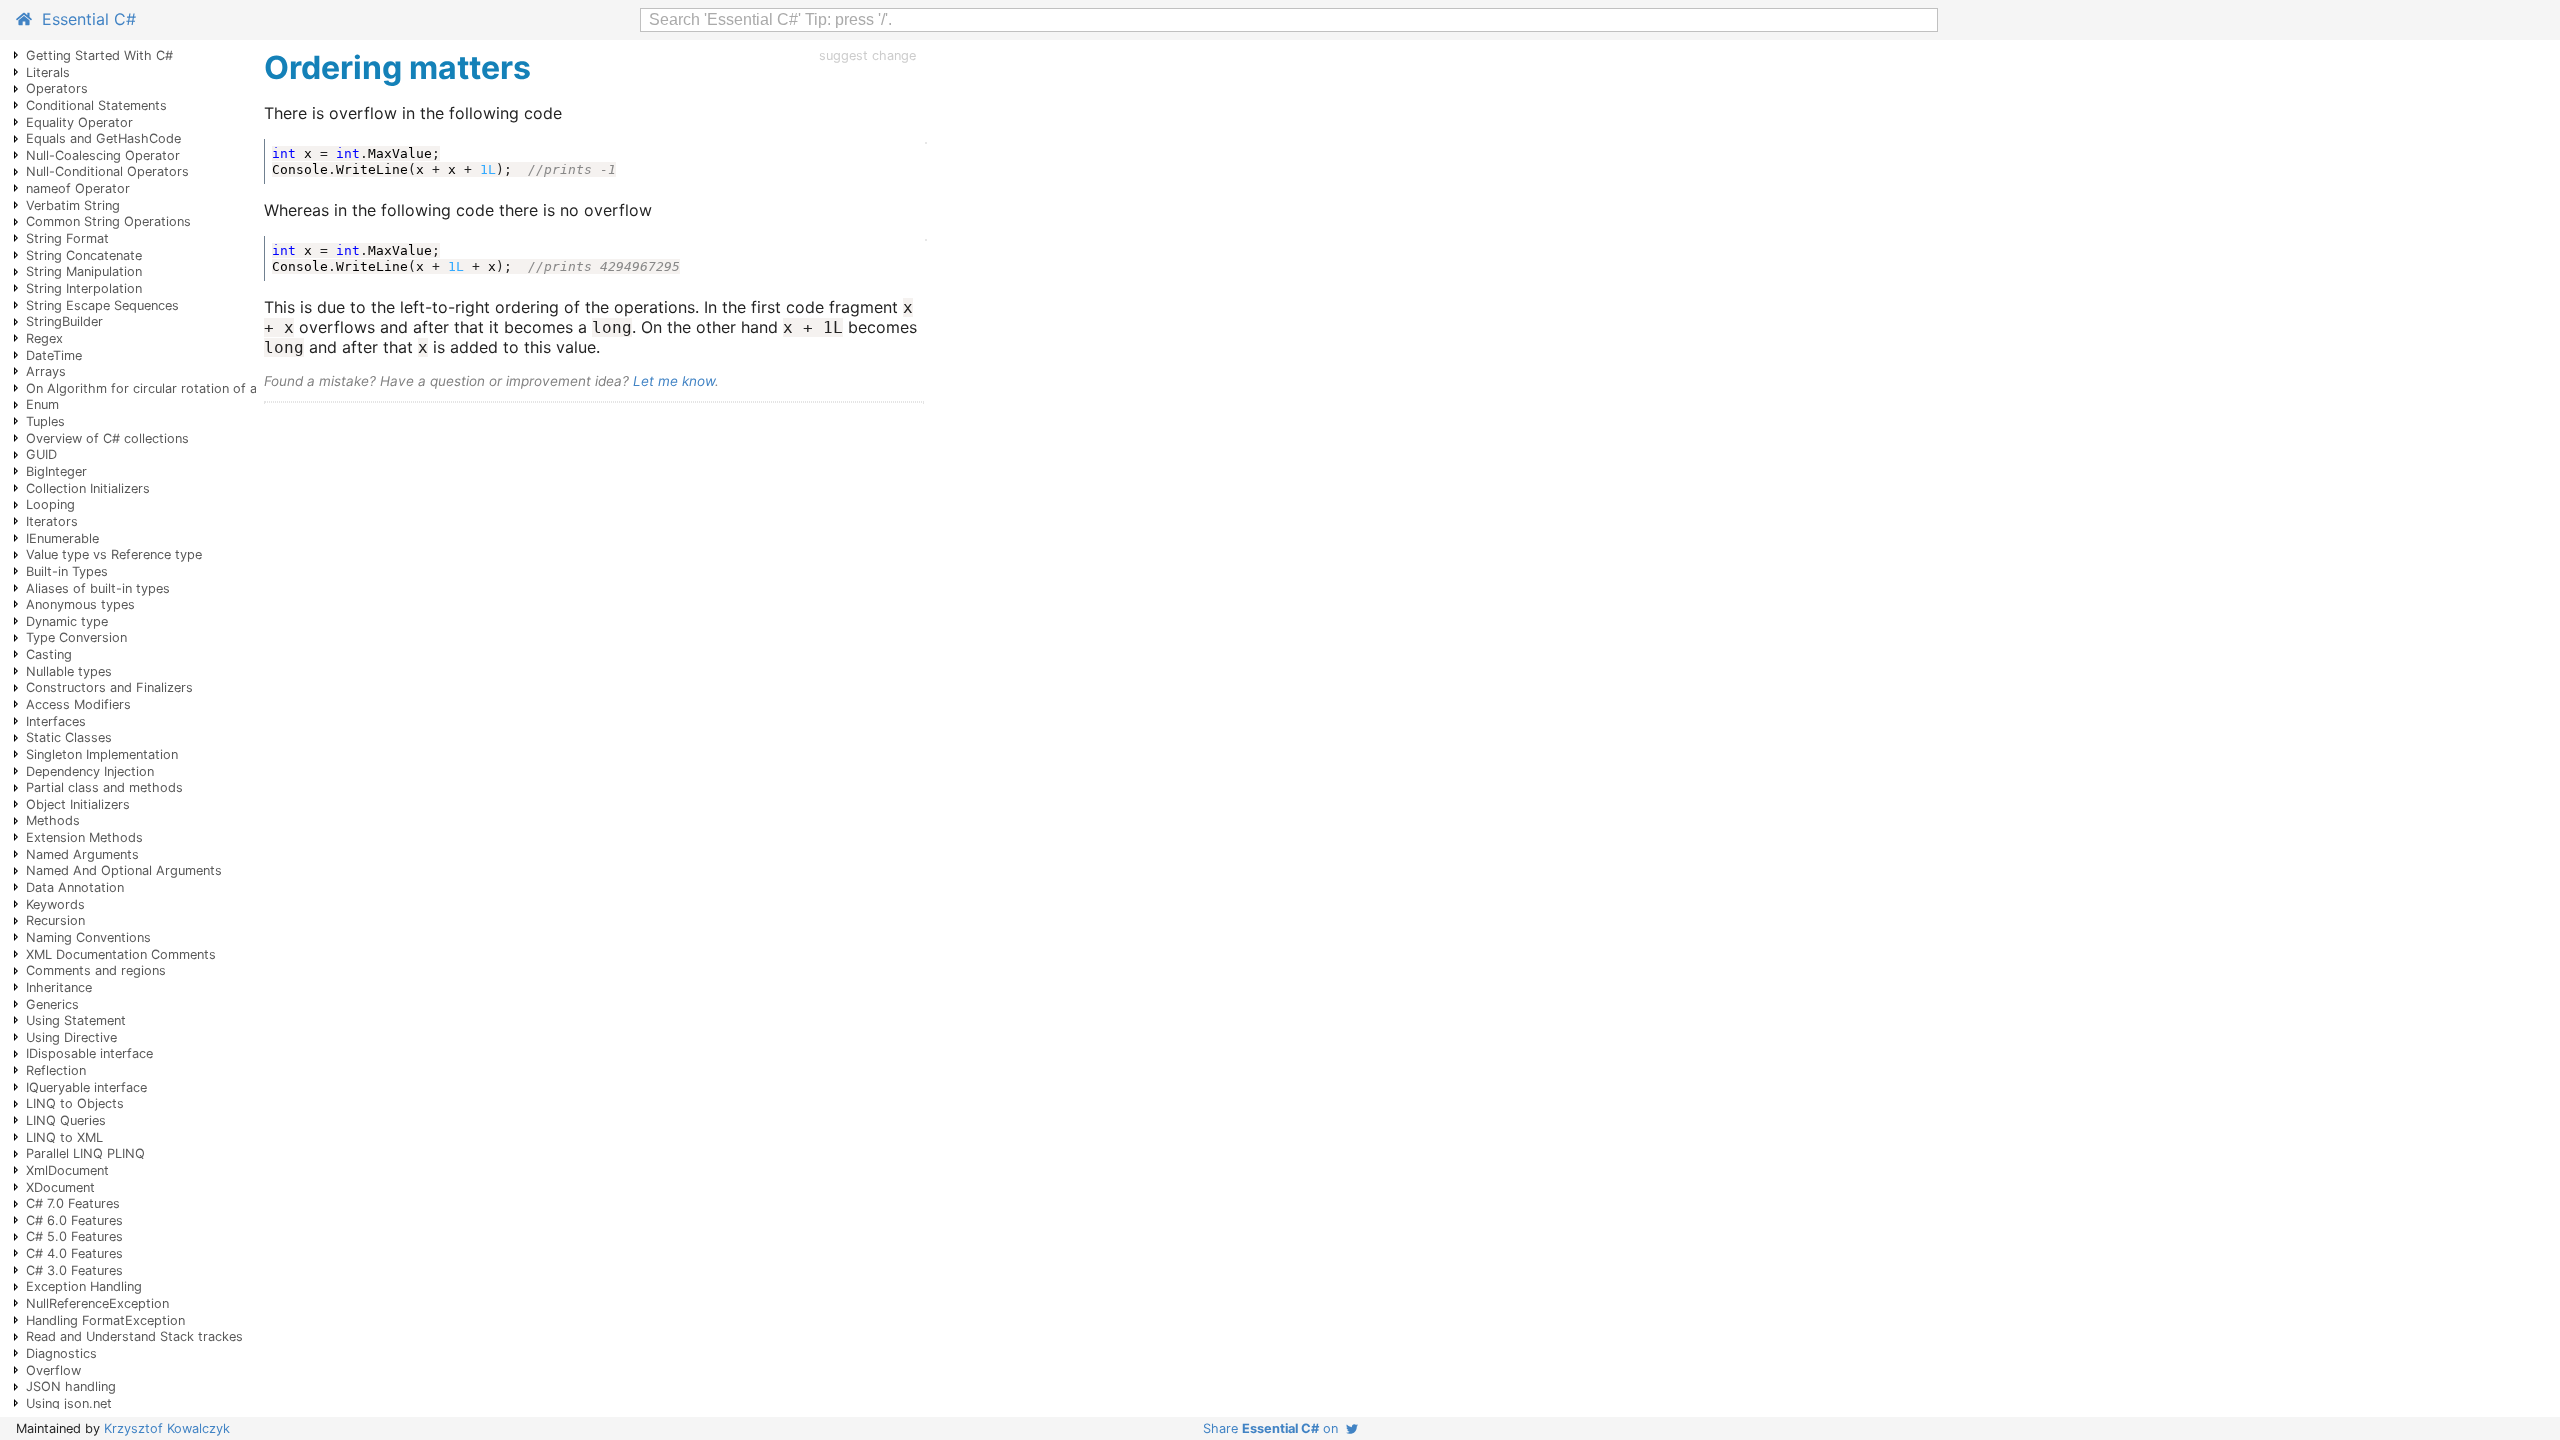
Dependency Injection (90, 771)
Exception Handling (84, 1286)
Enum (42, 404)
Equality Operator (79, 122)
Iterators (52, 521)
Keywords (55, 904)
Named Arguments (82, 854)
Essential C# (84, 19)
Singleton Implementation (102, 754)
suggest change (867, 55)
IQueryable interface (86, 1087)
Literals (48, 72)
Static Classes (69, 737)
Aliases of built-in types (98, 588)
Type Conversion (76, 637)
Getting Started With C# (99, 55)
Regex (44, 338)
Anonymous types (80, 604)
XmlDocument (67, 1170)
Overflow (53, 1370)
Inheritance (59, 987)
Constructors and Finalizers (109, 687)
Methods (53, 820)
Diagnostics (61, 1353)
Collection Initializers (88, 488)
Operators (57, 88)
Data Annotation (75, 887)
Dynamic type (67, 621)
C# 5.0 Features (74, 1236)
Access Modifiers (78, 704)
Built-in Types (67, 571)
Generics (52, 1004)
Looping (50, 504)
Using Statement (76, 1020)
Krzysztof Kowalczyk (167, 1428)
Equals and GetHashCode (103, 138)
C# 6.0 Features (74, 1220)
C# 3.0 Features (74, 1270)
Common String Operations (108, 221)
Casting (49, 654)
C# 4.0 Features (74, 1253)
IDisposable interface (89, 1053)
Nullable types (69, 671)
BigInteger (56, 471)
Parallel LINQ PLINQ (85, 1153)
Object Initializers (78, 804)
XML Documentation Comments (121, 954)
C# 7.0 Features (73, 1203)
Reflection (56, 1070)
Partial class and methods (104, 787)
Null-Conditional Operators (107, 171)
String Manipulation (84, 271)
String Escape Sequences (102, 305)
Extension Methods (84, 837)
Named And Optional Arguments (124, 870)
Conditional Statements (96, 105)
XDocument (60, 1187)
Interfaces (56, 721)
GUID (41, 454)
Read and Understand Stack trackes (134, 1336)
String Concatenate (84, 255)
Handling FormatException (105, 1320)
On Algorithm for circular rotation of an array (162, 388)
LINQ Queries (66, 1120)
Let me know (674, 381)
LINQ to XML (64, 1137)
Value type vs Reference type (114, 554)
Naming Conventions (88, 937)
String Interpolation (84, 288)
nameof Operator (78, 188)
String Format (67, 238)
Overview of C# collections (107, 438)
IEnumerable (62, 538)
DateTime (54, 355)
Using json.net (69, 1403)
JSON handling (71, 1386)
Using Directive (71, 1037)
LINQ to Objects (75, 1103)
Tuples (45, 421)
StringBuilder (64, 321)
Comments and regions (96, 970)
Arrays (46, 371)
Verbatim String (73, 205)
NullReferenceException (97, 1303)
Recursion (55, 920)
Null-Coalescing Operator (103, 155)
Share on (1274, 1428)
